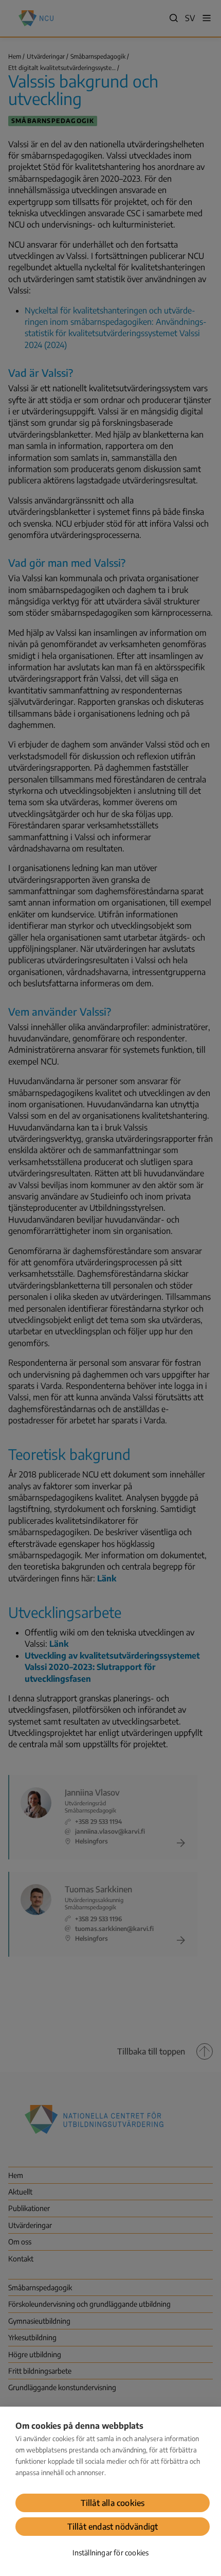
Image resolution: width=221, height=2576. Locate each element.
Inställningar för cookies (111, 2553)
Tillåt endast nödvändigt (113, 2527)
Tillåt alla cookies (113, 2503)
